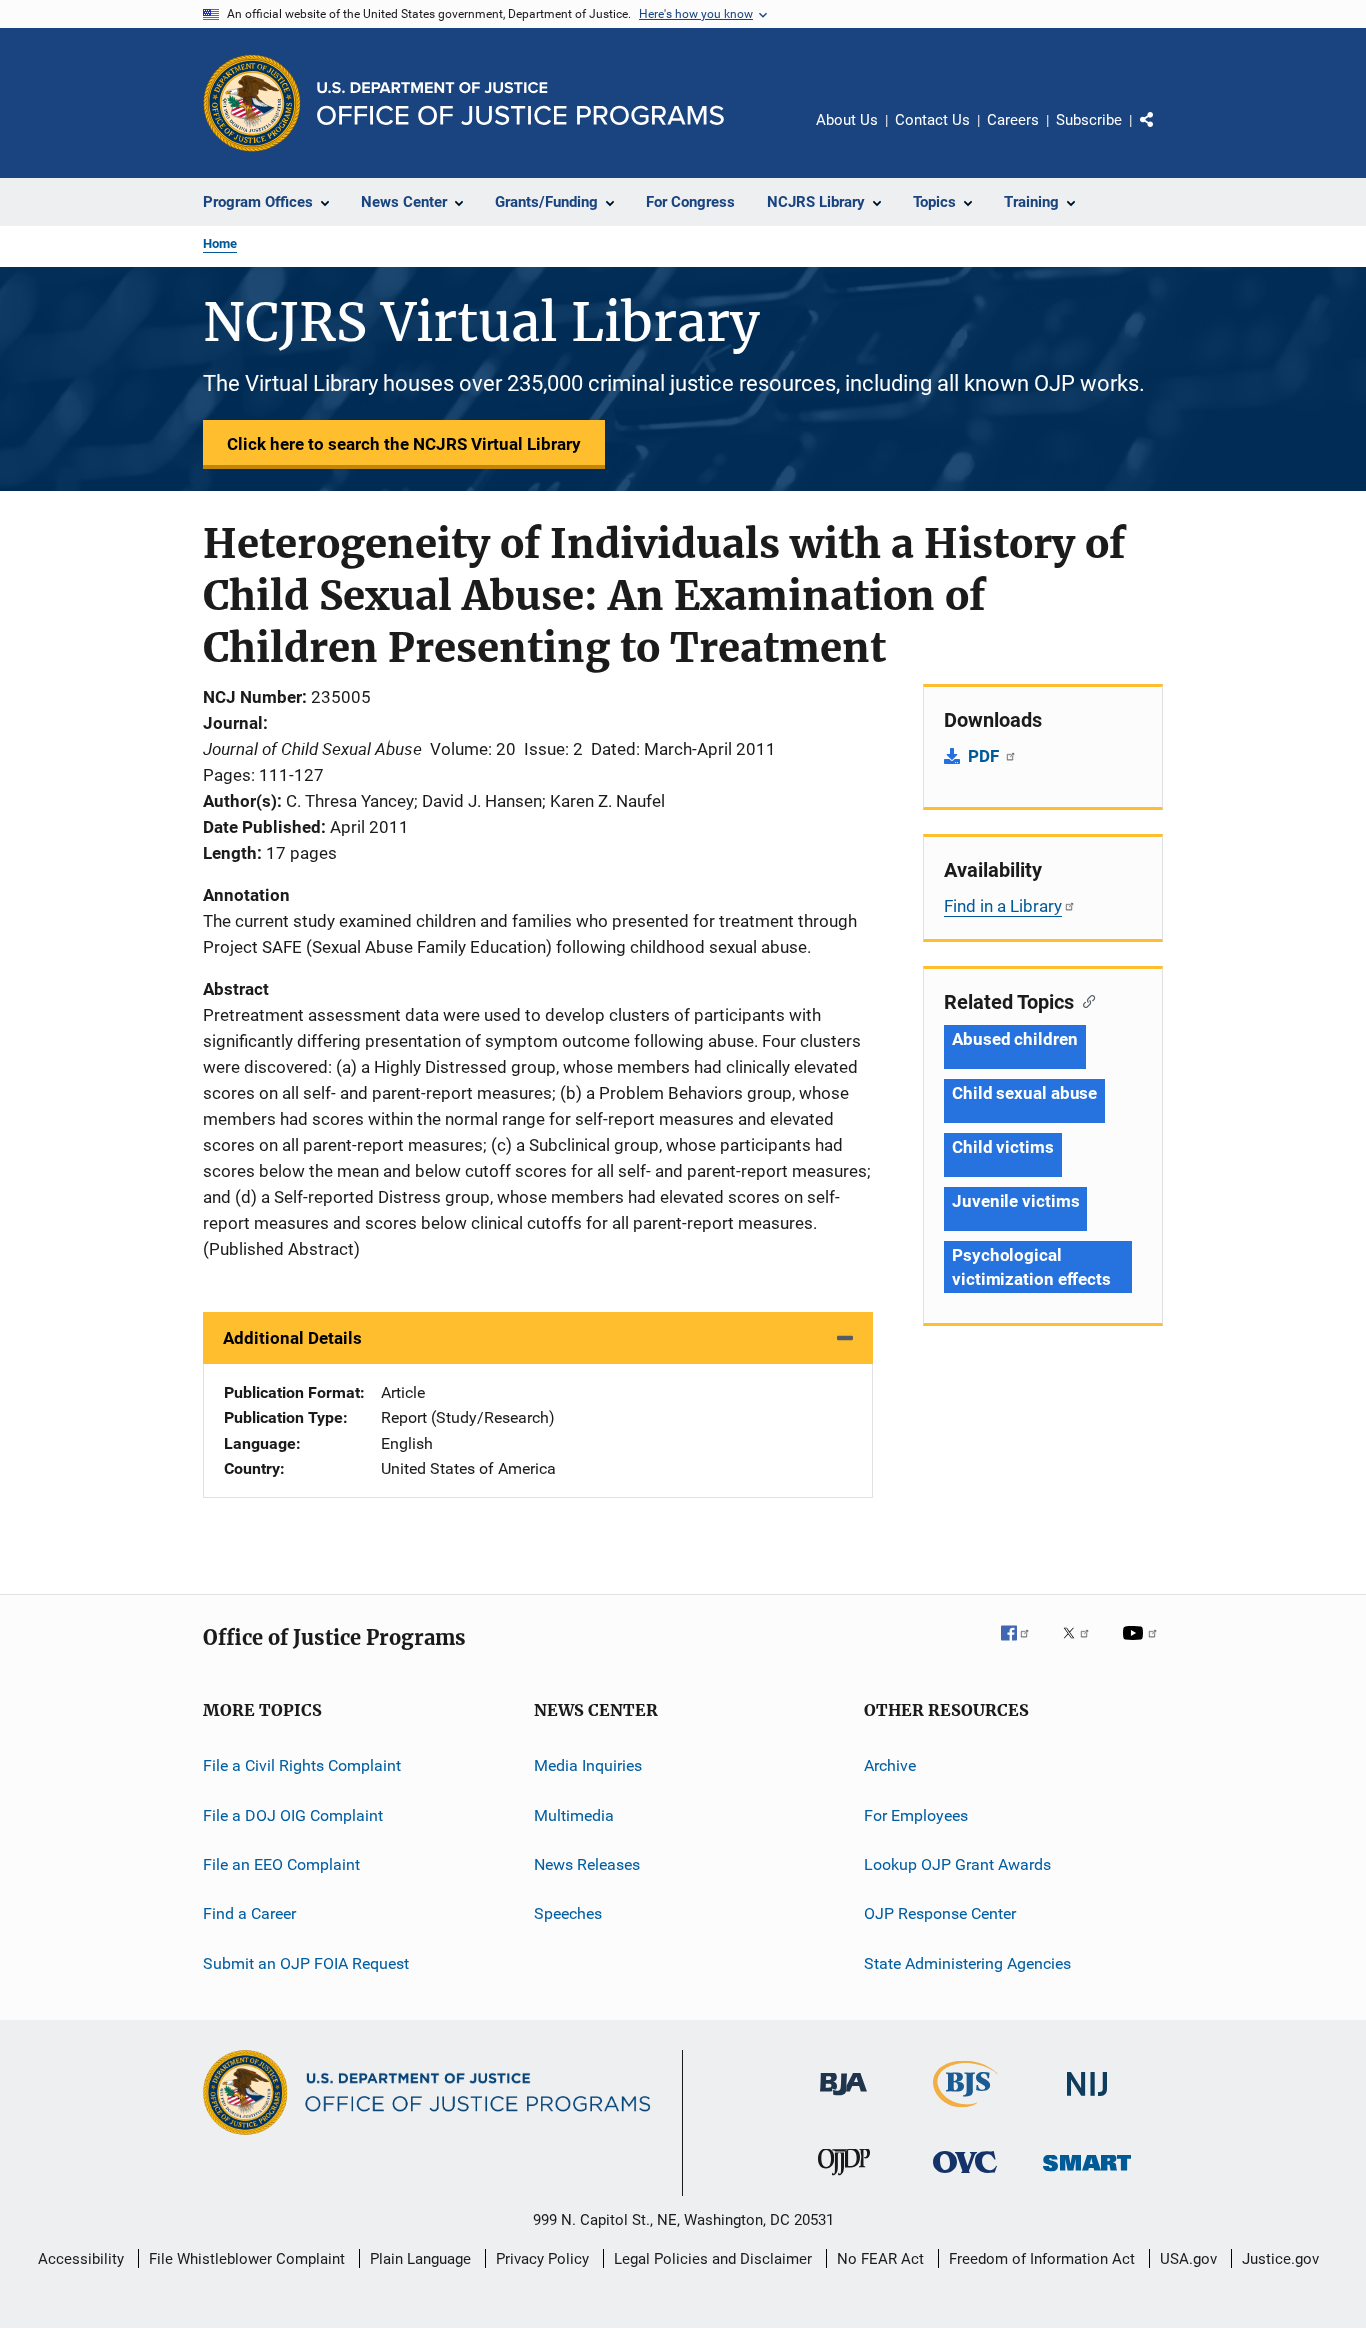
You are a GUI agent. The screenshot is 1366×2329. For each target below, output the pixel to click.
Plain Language (420, 2259)
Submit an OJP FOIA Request (306, 1963)
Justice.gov (1280, 2259)
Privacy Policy (542, 2259)
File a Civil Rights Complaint (302, 1765)
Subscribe (1089, 120)
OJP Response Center (940, 1913)
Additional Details (292, 1338)
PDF (985, 756)
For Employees (916, 1815)
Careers (1013, 120)
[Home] (520, 103)
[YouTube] (1143, 1647)
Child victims (1003, 1147)
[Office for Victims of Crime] (965, 2176)
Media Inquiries (588, 1765)
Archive (890, 1765)
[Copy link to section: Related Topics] (1084, 1000)
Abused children (1015, 1039)
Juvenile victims (1015, 1201)
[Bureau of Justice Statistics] (965, 2111)
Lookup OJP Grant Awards (957, 1864)
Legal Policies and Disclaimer (713, 2259)
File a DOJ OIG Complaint (293, 1815)
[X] (1083, 1647)
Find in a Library (1003, 906)
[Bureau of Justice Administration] (843, 2099)
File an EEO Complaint (281, 1864)
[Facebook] (1023, 1647)
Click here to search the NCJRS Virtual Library (404, 444)
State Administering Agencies (967, 1963)
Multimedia (574, 1815)
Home (220, 243)
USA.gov (1188, 2259)
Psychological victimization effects (1031, 1267)
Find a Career (249, 1913)
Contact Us (932, 120)
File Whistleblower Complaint (247, 2259)
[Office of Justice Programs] (252, 103)
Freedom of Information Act (1042, 2259)
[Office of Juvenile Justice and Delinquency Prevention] (844, 2179)
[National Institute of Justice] (1087, 2099)
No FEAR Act (880, 2259)
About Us (847, 120)
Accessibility (81, 2259)
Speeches (568, 1913)
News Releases (587, 1864)
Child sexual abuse (1024, 1093)
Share (1163, 134)
